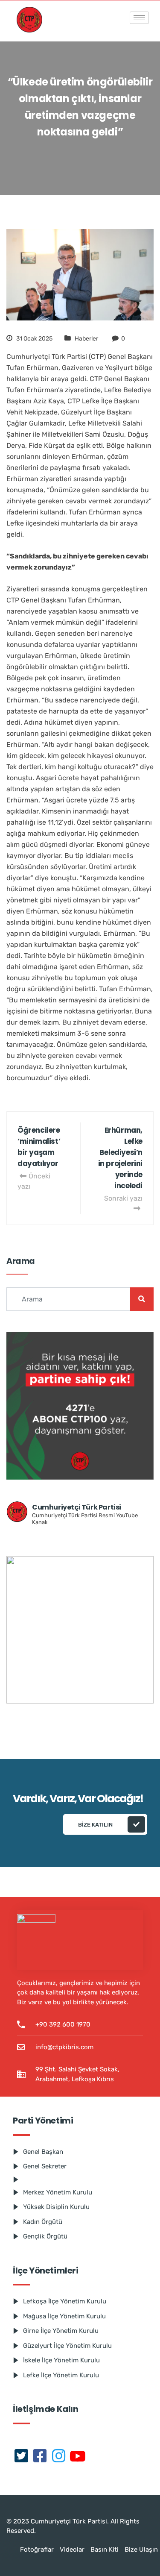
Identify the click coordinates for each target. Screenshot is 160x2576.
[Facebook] (40, 2457)
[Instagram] (59, 2457)
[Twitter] (21, 2457)
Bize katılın (95, 1825)
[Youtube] (78, 2457)
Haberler (86, 339)
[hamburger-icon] (139, 18)
